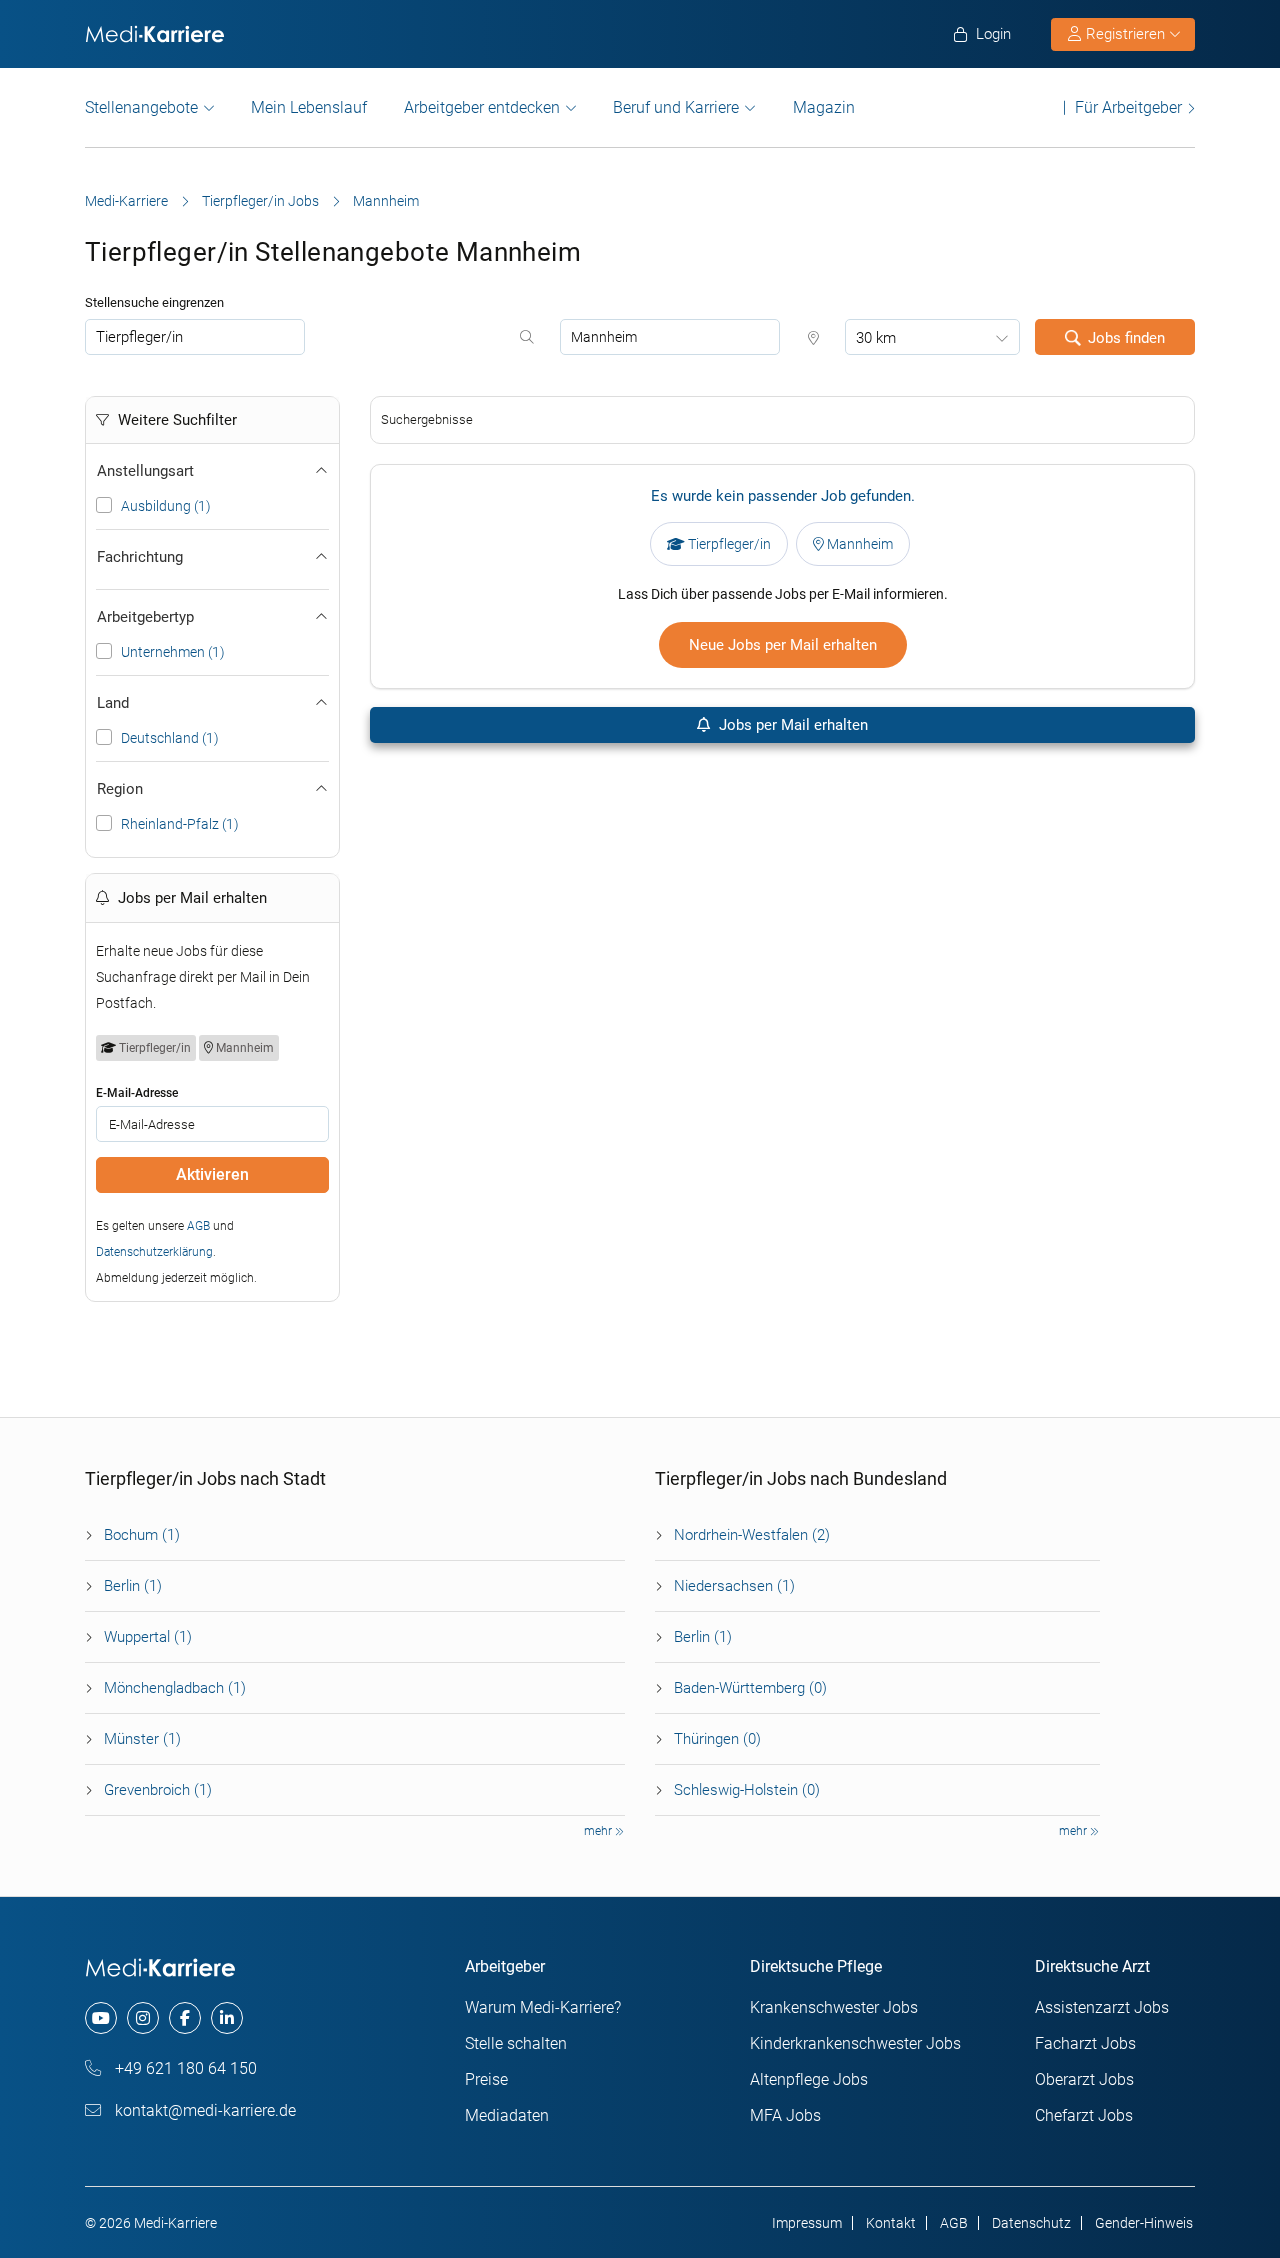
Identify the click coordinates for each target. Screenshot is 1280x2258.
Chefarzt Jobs (1084, 2115)
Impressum (807, 2223)
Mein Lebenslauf (309, 107)
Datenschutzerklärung (154, 1252)
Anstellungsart (145, 471)
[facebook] (185, 2018)
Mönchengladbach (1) (175, 1688)
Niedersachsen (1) (734, 1586)
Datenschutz (1031, 2223)
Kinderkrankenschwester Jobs (855, 2043)
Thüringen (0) (717, 1739)
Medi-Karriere (126, 201)
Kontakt (891, 2223)
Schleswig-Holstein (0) (747, 1790)
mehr (599, 1831)
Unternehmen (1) (173, 652)
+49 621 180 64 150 (184, 2068)
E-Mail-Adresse (137, 1093)
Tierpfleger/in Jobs (260, 201)
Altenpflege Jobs (809, 2079)
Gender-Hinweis (1144, 2223)
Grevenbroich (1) (158, 1790)
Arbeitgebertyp (145, 617)
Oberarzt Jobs (1084, 2079)
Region (120, 789)
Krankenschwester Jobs (834, 2007)
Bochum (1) (142, 1535)
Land (113, 703)
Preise (486, 2079)
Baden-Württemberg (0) (750, 1688)
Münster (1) (142, 1739)
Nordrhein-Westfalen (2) (752, 1535)
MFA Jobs (785, 2115)
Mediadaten (507, 2115)
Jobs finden (1126, 338)
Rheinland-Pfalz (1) (180, 824)
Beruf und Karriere (676, 107)
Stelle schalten (516, 2043)
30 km (876, 338)
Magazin (824, 107)
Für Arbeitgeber (1128, 107)
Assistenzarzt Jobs (1102, 2007)
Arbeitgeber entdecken (482, 107)
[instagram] (143, 2018)
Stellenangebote (141, 107)
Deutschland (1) (170, 738)
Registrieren (1125, 34)
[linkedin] (227, 2018)
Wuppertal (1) (148, 1637)
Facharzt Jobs (1085, 2043)
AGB (198, 1226)
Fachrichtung (140, 557)
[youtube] (101, 2018)
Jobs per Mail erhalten (791, 725)
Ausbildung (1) (166, 506)
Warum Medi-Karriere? (543, 2007)
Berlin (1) (133, 1586)
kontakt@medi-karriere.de (203, 2110)
